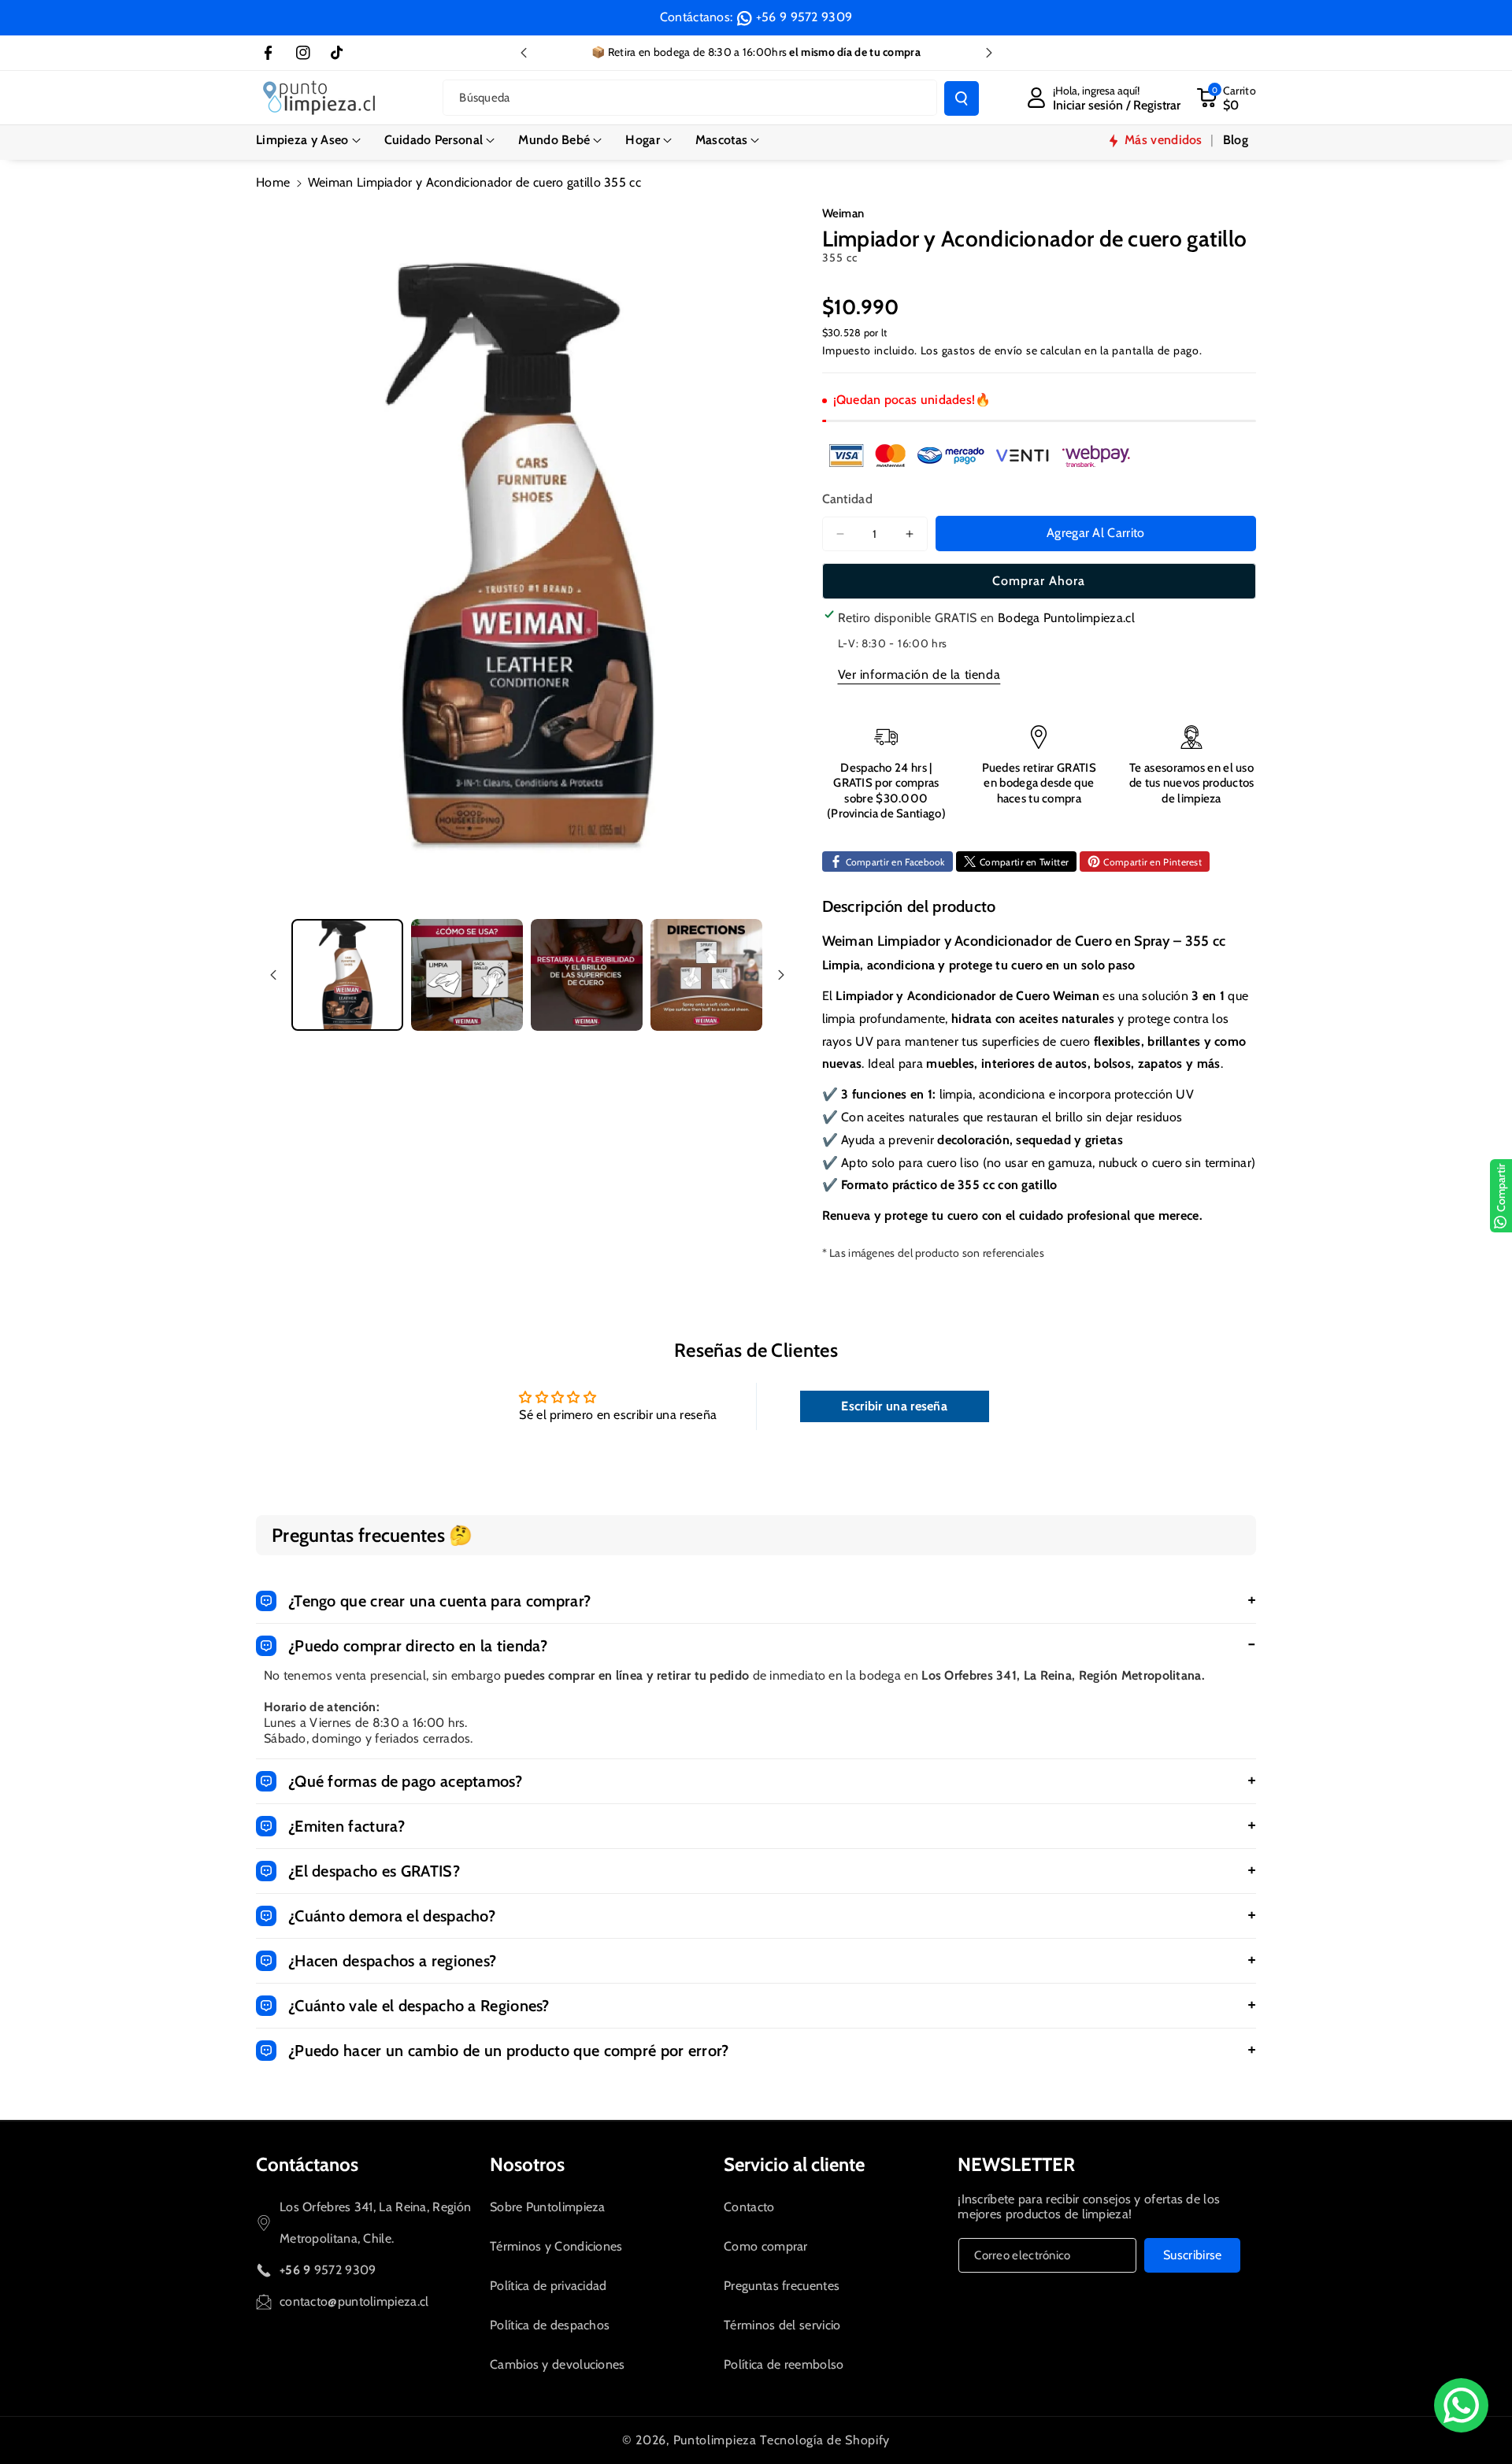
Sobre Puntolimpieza (548, 2207)
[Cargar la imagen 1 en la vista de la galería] (347, 975)
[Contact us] (1461, 2405)
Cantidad (847, 499)
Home (273, 182)
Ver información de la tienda (919, 674)
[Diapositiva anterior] (524, 53)
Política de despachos (550, 2325)
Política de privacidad (548, 2286)
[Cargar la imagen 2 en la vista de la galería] (467, 975)
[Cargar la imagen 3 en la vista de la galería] (587, 975)
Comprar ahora (1039, 581)
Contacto (749, 2207)
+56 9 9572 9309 (804, 17)
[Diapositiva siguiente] (989, 53)
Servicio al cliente (794, 2164)
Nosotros (527, 2164)
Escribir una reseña (894, 1406)
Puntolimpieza (715, 2440)
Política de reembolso (784, 2364)
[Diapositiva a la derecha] (781, 975)
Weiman (843, 213)
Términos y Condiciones (556, 2246)
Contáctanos (307, 2164)
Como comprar (766, 2246)
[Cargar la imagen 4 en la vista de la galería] (706, 975)
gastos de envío (983, 350)
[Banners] (980, 455)
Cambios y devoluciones (558, 2364)
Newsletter (1016, 2164)
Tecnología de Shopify (825, 2440)
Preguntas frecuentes (782, 2286)
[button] (308, 141)
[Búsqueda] (962, 98)
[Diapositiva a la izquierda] (273, 975)
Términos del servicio (782, 2325)
